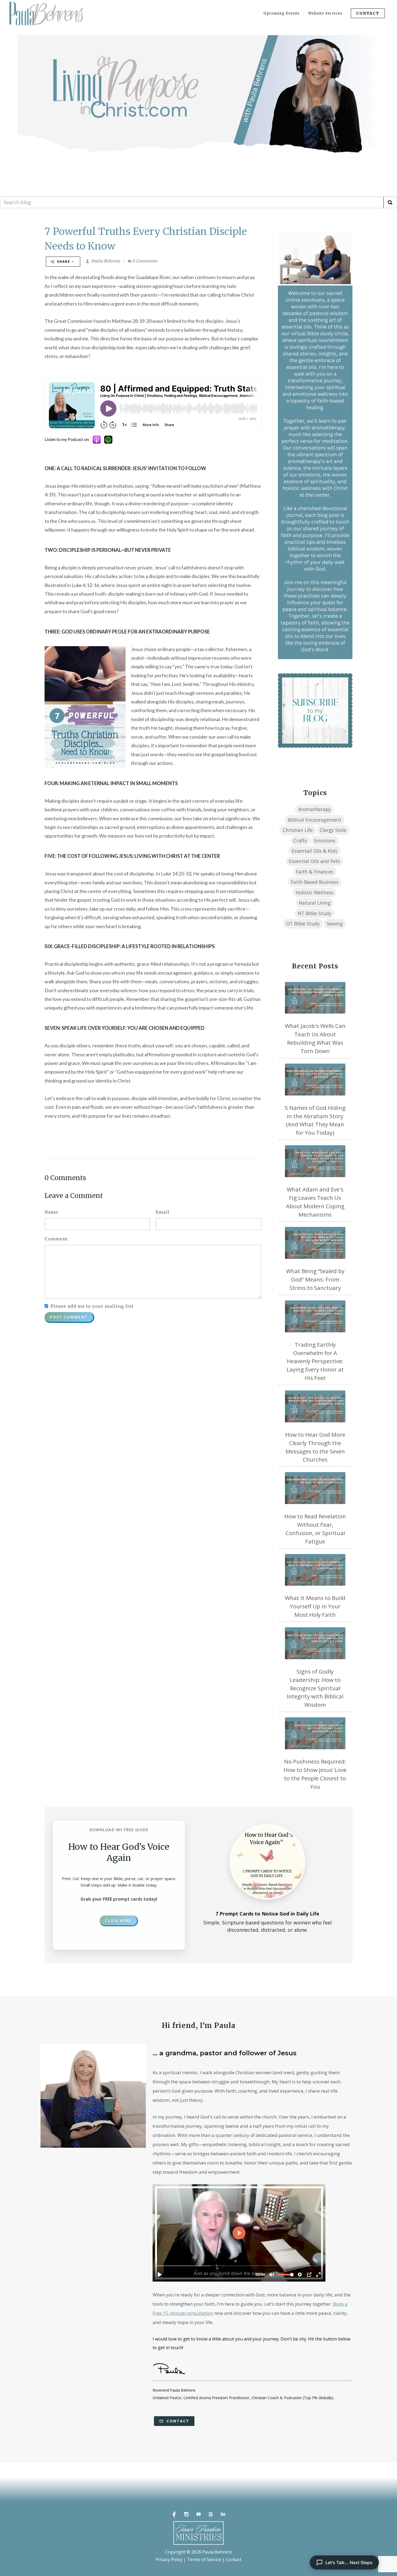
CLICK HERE (118, 1921)
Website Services (325, 13)
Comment (56, 1239)
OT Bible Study (303, 924)
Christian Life (298, 830)
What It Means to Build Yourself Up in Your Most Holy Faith (315, 1606)
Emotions (325, 841)
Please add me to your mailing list (92, 1306)
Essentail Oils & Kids (314, 851)
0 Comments (145, 261)
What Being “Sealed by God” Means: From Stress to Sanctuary (315, 1279)
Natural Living (315, 903)
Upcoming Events (282, 13)
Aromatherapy (314, 809)
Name (51, 1212)
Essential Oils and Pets (314, 861)
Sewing (335, 924)
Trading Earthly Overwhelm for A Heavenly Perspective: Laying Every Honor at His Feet (315, 1361)
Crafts (300, 841)
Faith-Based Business (315, 882)
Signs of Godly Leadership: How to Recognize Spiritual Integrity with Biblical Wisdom (315, 1688)
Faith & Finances (315, 872)
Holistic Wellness (315, 892)
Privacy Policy (169, 2560)
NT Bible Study (315, 913)
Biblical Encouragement (315, 820)
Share (64, 262)
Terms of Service (204, 2560)
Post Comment (69, 1317)
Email (163, 1212)
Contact (177, 2421)
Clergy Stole (333, 830)
